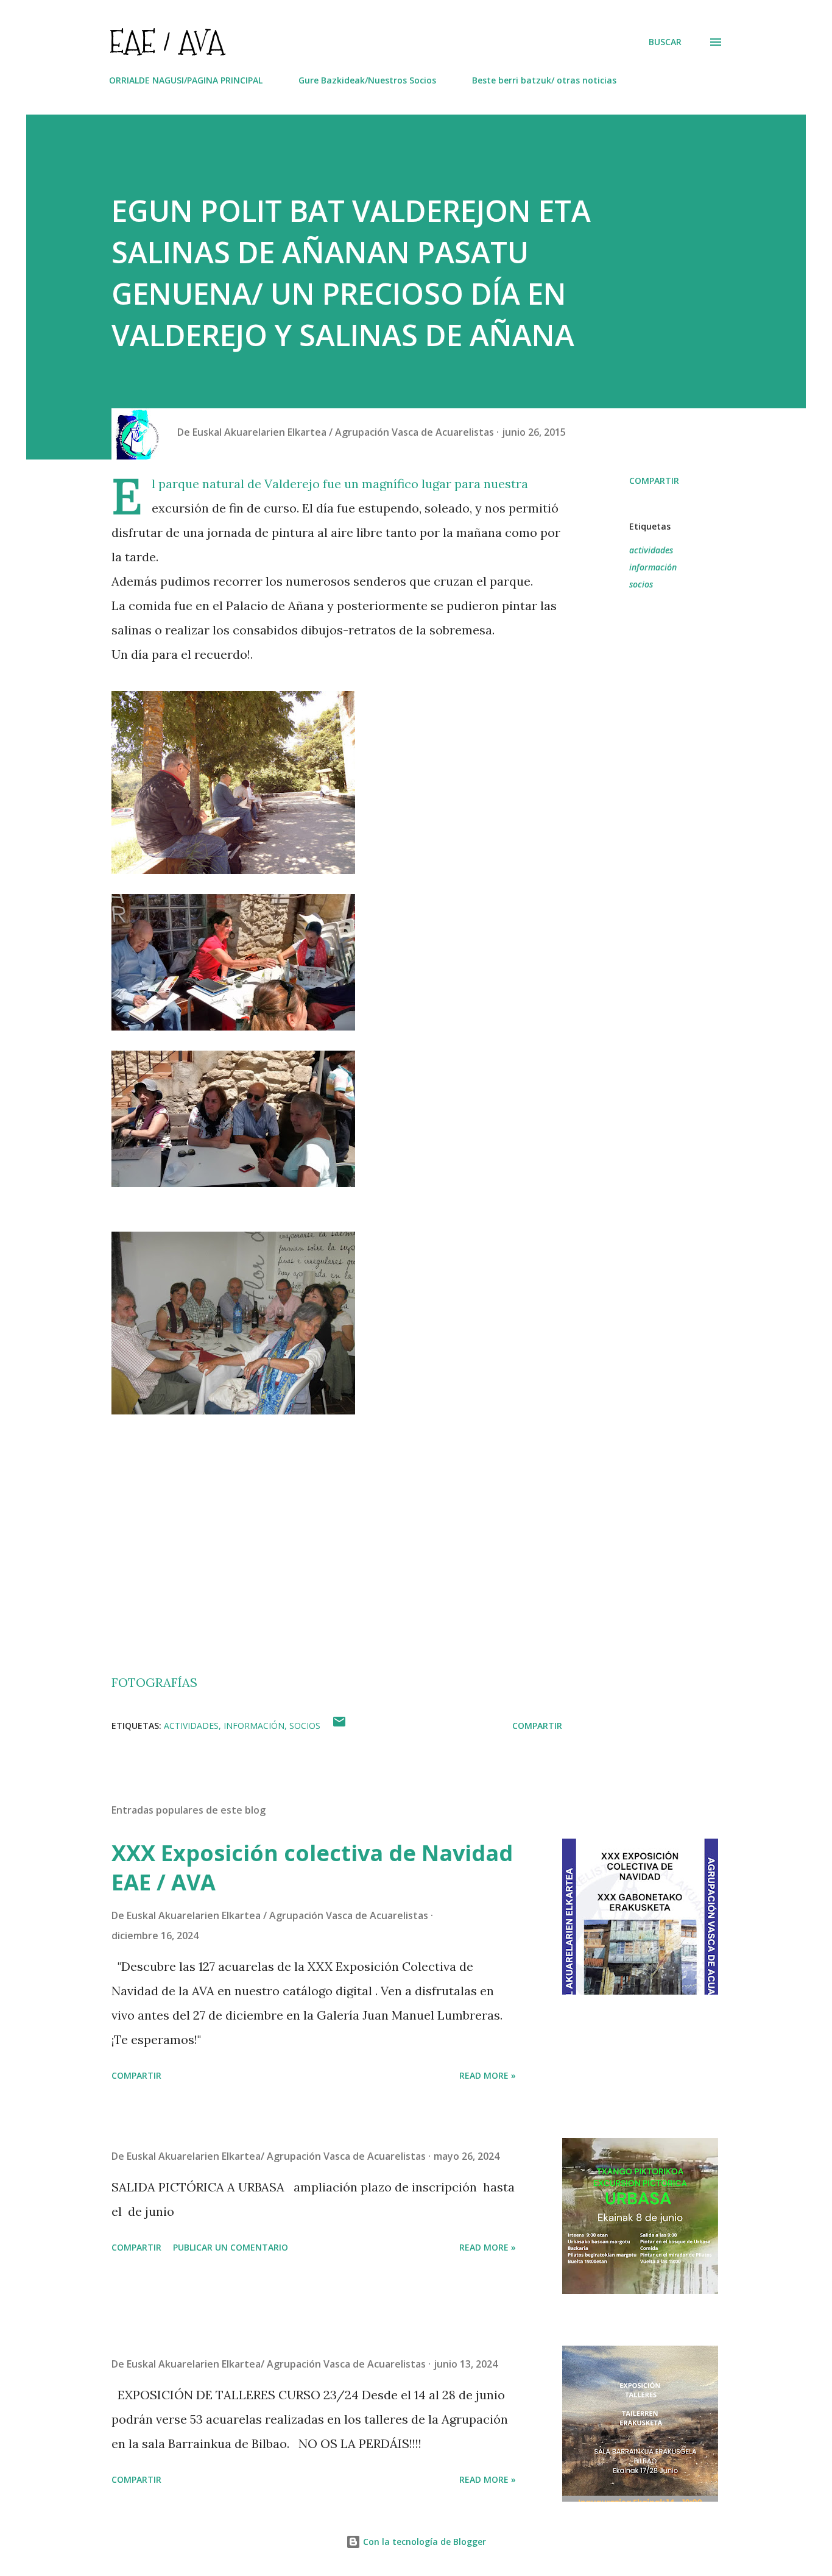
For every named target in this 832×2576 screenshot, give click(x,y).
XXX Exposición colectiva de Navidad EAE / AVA (312, 1868)
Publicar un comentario (231, 2247)
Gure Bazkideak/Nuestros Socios (367, 80)
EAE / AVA (167, 42)
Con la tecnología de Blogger (423, 2542)
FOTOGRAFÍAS (154, 1682)
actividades (651, 550)
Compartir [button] (654, 481)
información (653, 567)
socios (641, 584)
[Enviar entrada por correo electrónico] (339, 1726)
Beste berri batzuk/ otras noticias (544, 80)
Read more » (488, 2075)
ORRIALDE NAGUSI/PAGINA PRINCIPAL (186, 80)
